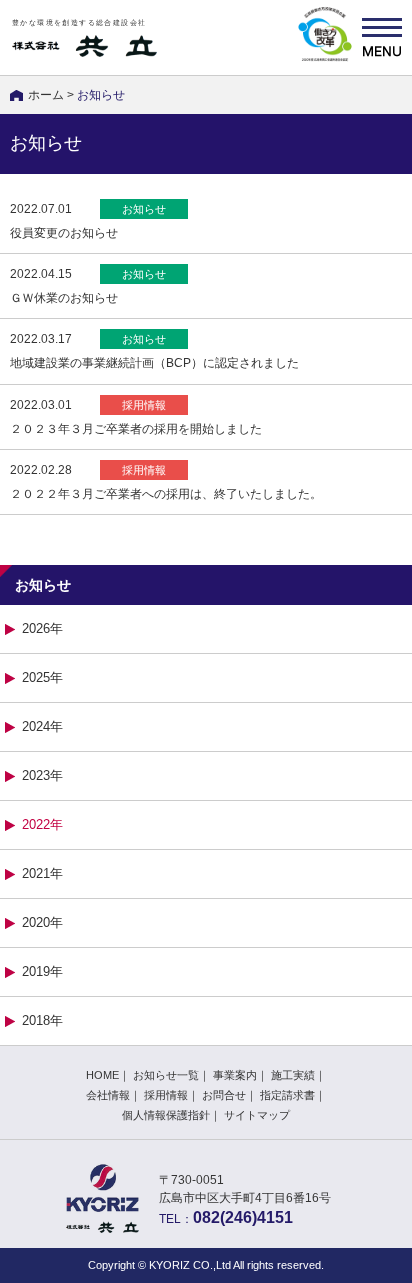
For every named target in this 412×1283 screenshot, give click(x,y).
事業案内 (235, 1075)
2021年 (42, 873)
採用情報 (166, 1095)
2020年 (42, 922)
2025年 (42, 677)
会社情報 (108, 1095)
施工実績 (293, 1075)
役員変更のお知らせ (64, 233)
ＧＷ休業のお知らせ (64, 298)
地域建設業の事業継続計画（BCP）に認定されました (154, 363)
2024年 (42, 726)
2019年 (42, 971)
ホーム (46, 95)
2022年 (42, 824)
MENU (382, 37)
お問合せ (224, 1095)
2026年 (42, 628)
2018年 (42, 1020)
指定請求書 (287, 1095)
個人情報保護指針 (166, 1115)
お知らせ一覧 (166, 1075)
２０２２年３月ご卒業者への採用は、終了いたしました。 (166, 494)
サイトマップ (257, 1115)
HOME (102, 1075)
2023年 (42, 775)
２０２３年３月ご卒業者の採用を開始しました (136, 429)
